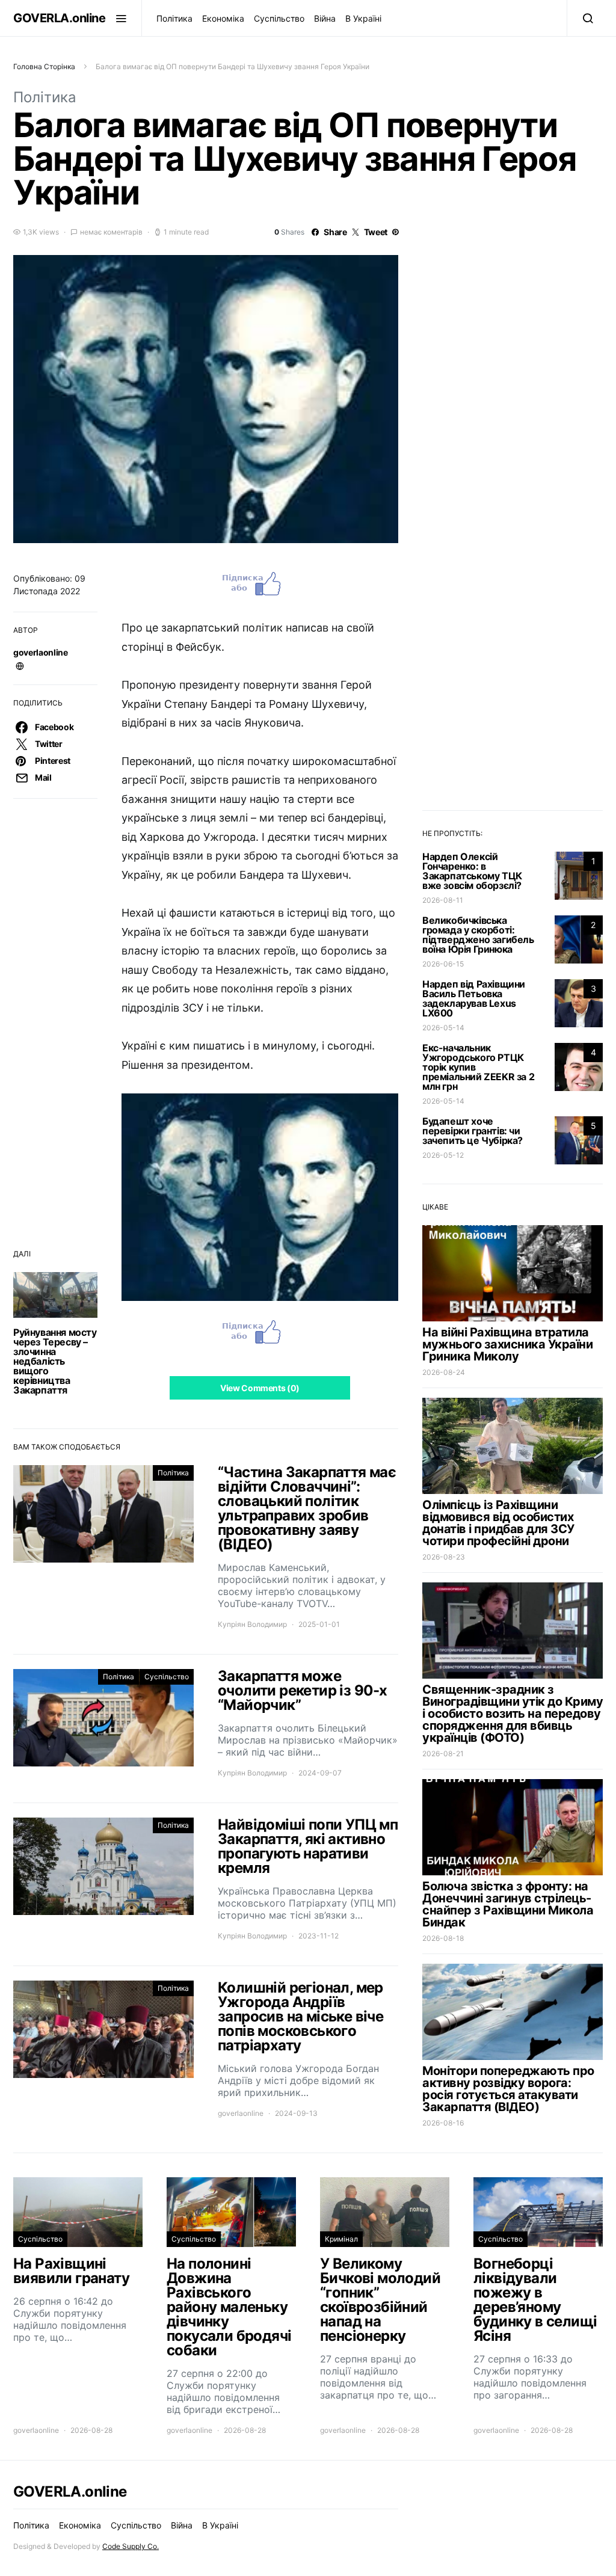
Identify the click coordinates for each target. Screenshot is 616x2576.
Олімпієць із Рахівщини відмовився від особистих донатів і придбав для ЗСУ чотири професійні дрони (498, 1523)
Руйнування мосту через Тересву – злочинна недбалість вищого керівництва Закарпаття (55, 1361)
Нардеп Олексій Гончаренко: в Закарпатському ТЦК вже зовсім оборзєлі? (472, 871)
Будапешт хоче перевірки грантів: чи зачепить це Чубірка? (473, 1131)
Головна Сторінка (44, 66)
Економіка (223, 18)
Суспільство (279, 18)
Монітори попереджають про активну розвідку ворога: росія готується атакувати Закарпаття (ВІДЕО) (508, 2089)
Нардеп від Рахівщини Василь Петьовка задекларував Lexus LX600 (474, 998)
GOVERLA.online (59, 18)
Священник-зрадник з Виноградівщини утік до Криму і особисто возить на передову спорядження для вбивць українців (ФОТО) (513, 1714)
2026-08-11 (443, 900)
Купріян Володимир (252, 1624)
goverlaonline (40, 652)
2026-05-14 (443, 1028)
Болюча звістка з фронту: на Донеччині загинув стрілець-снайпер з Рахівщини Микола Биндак (508, 1904)
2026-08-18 (443, 1938)
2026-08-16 (443, 2123)
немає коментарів (111, 232)
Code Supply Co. (131, 2546)
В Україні (363, 18)
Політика (174, 18)
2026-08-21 (443, 1754)
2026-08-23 (444, 1557)
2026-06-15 (443, 964)
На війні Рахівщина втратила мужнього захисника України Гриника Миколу (507, 1344)
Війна (325, 18)
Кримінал (341, 2239)
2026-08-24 (444, 1372)
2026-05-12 (443, 1155)
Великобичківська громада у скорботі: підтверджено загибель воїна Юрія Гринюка (478, 935)
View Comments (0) (260, 1388)
